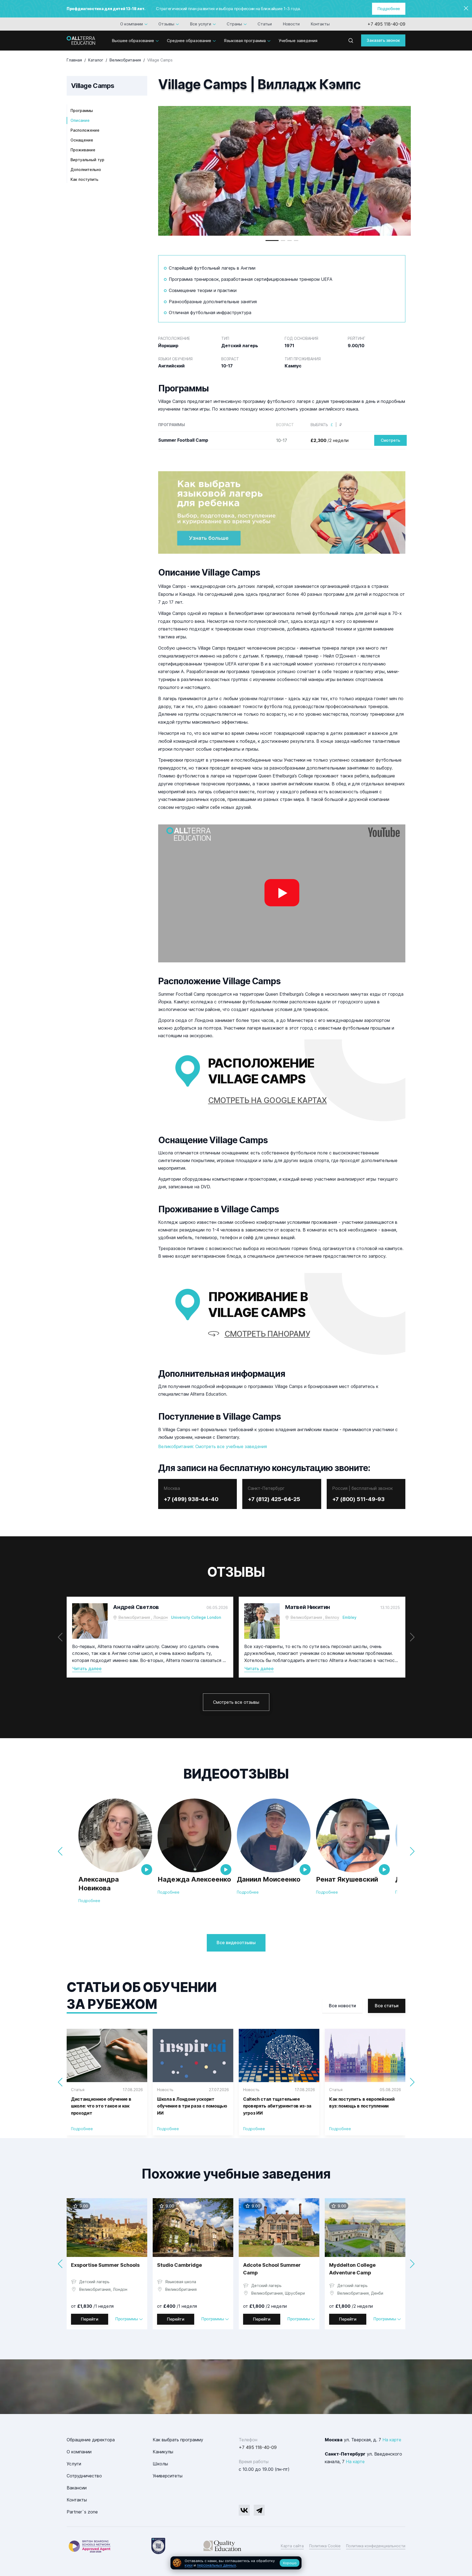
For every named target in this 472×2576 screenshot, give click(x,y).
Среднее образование (189, 41)
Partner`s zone (82, 2512)
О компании (132, 24)
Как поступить (84, 179)
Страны (234, 24)
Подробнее (389, 9)
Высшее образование (133, 41)
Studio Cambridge (179, 2265)
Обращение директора (91, 2440)
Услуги (74, 2464)
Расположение (85, 130)
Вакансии (77, 2488)
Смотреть (390, 440)
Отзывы (166, 24)
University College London (196, 1617)
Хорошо (290, 2563)
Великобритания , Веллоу (315, 1617)
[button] (272, 241)
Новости (291, 24)
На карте (392, 2440)
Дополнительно (86, 170)
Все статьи (387, 2006)
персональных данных (216, 2565)
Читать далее (87, 1669)
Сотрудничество (84, 2476)
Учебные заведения (298, 41)
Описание (80, 120)
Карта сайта (292, 2546)
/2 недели (330, 440)
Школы (160, 2464)
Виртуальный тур (87, 160)
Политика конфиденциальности (376, 2546)
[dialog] (236, 2563)
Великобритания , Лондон (143, 1617)
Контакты (320, 24)
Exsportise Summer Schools (105, 2265)
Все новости (342, 2006)
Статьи (265, 24)
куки (189, 2565)
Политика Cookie (325, 2546)
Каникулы (163, 2452)
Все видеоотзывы (236, 1943)
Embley (349, 1617)
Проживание (83, 150)
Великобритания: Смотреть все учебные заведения (213, 1446)
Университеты (168, 2476)
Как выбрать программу (178, 2440)
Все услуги (200, 24)
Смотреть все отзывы (236, 1702)
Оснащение (82, 140)
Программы (82, 110)
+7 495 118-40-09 (386, 24)
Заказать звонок (383, 40)
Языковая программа (245, 41)
